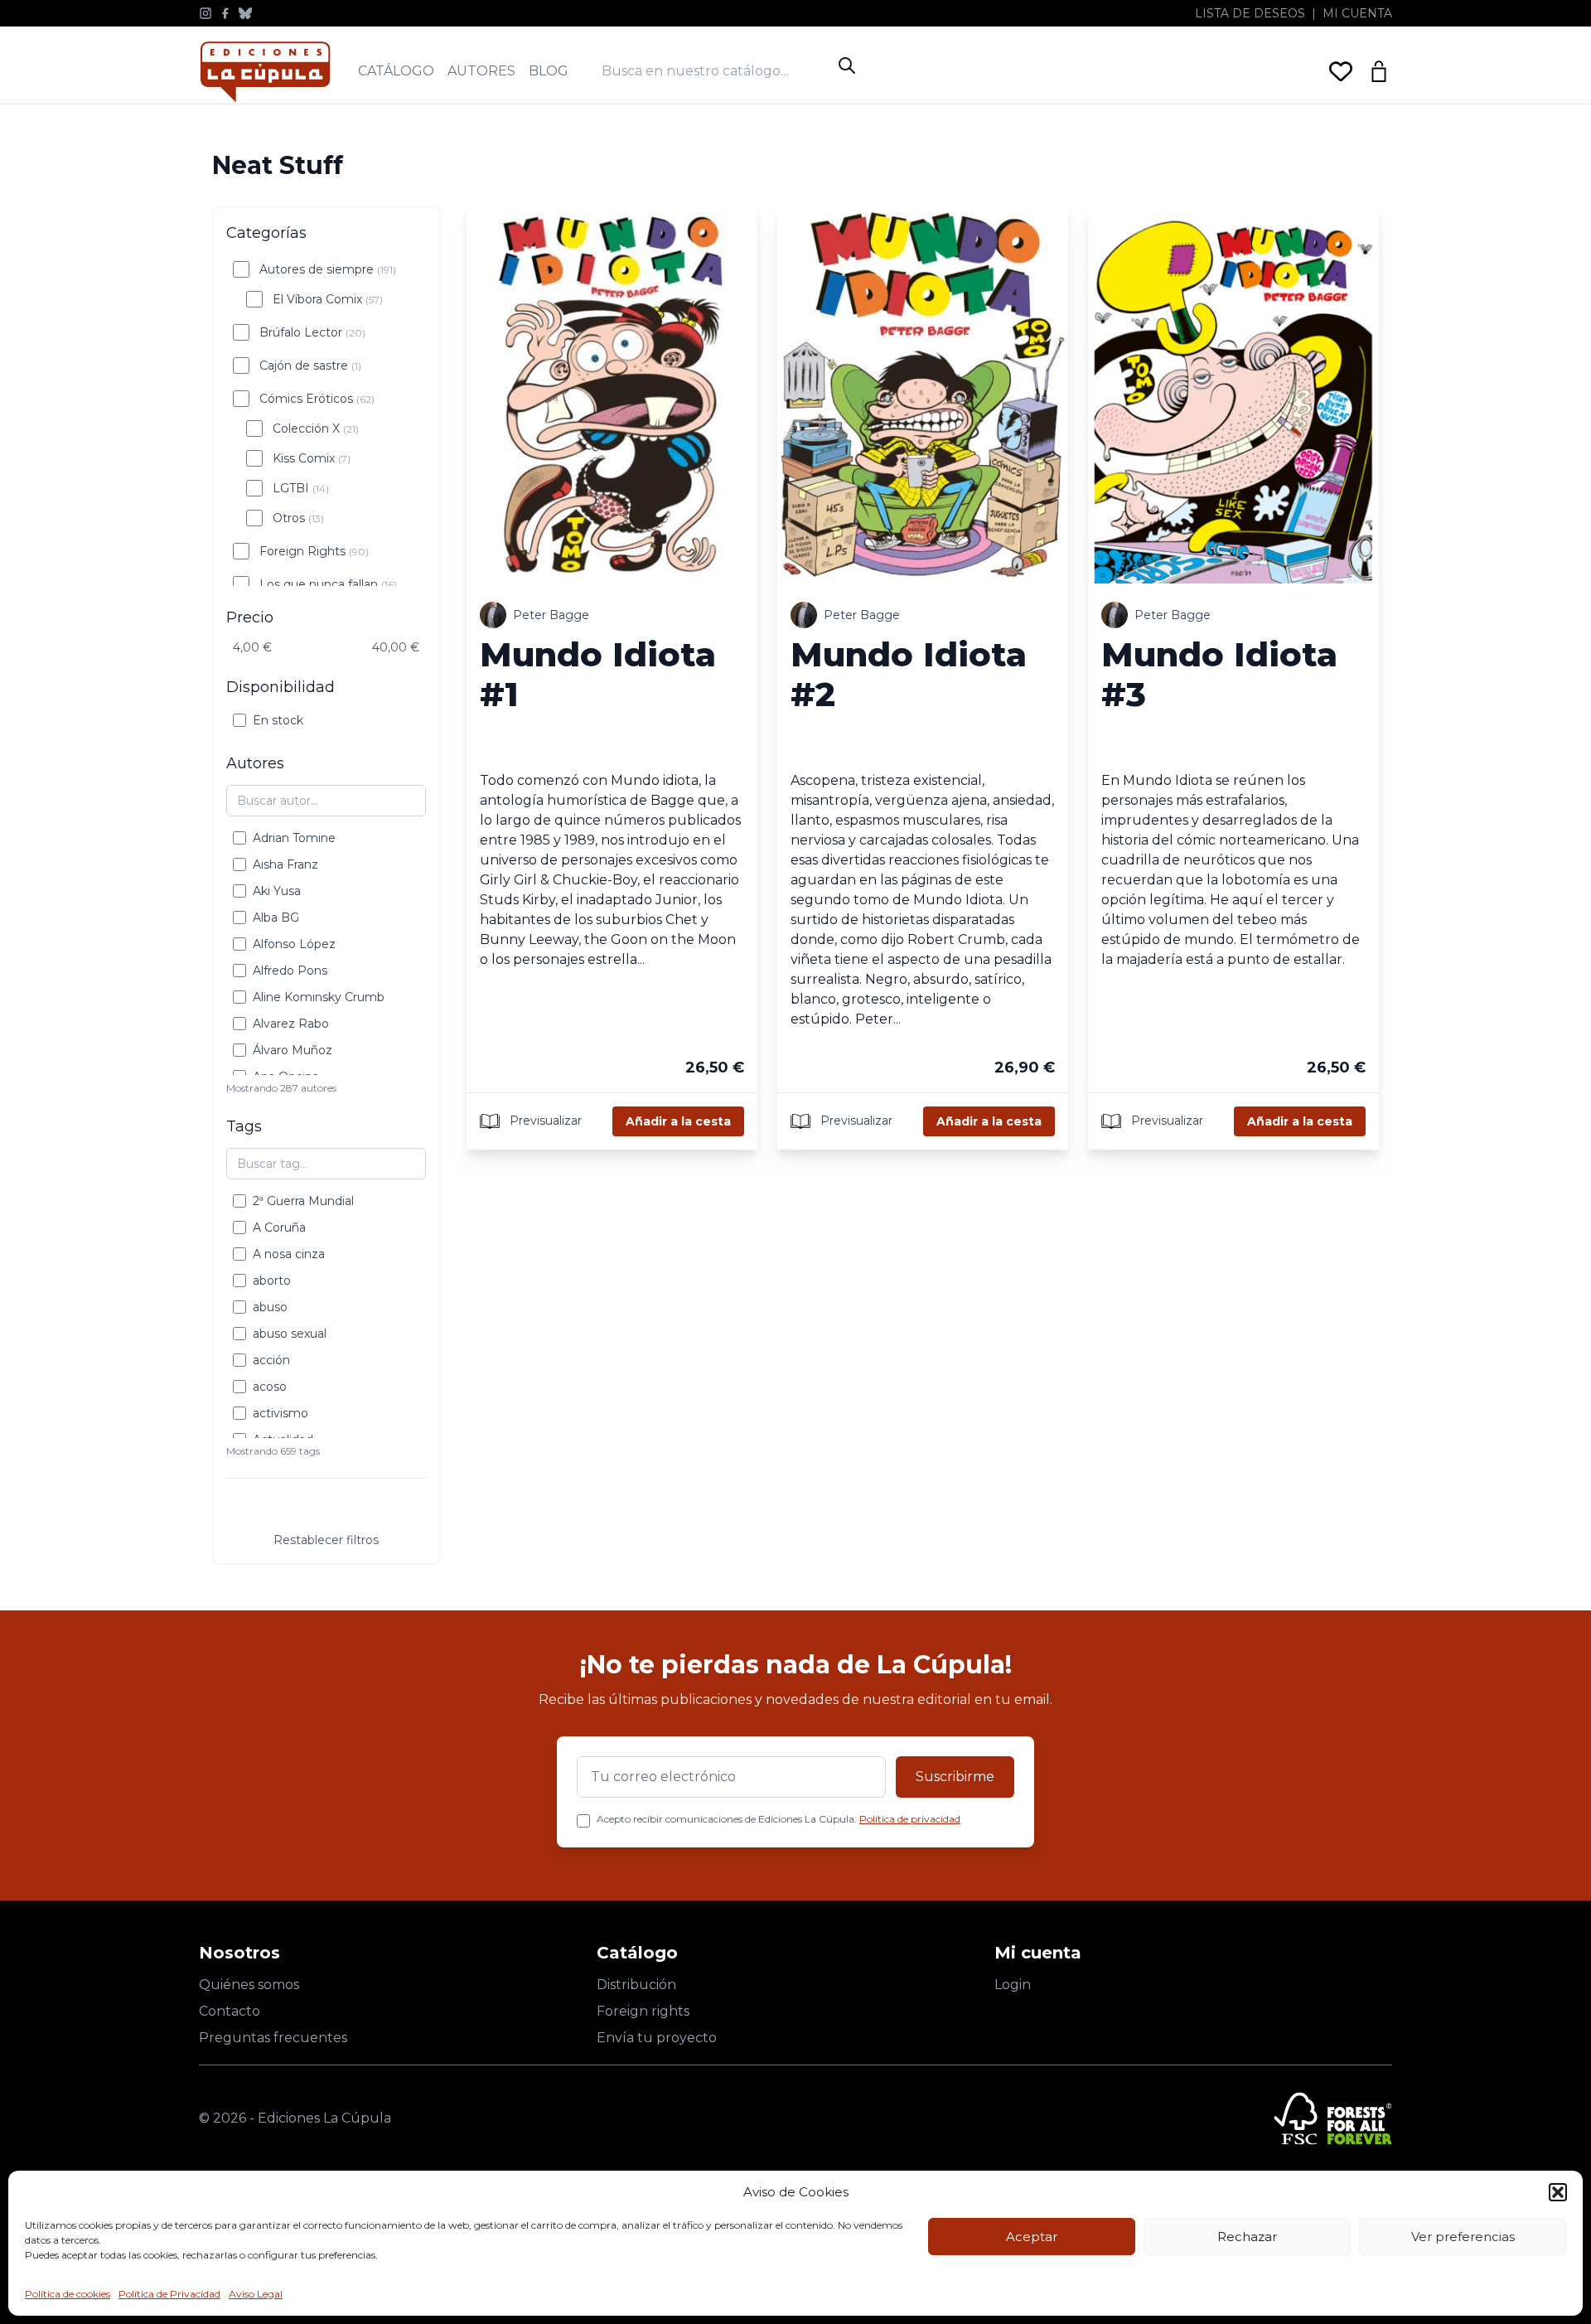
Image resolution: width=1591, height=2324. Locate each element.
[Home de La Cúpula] (265, 72)
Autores (481, 71)
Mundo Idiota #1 (598, 674)
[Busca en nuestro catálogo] (716, 71)
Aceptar (1032, 2237)
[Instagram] (206, 13)
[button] (1558, 2192)
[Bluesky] (245, 13)
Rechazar (1247, 2237)
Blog (549, 71)
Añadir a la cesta (678, 1121)
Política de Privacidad (169, 2294)
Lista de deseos (1250, 13)
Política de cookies (68, 2294)
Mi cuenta (1357, 13)
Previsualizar (544, 1120)
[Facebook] (225, 13)
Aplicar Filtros (326, 1508)
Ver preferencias (1463, 2237)
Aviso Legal (256, 2294)
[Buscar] (847, 65)
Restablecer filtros (326, 1540)
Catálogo (396, 71)
